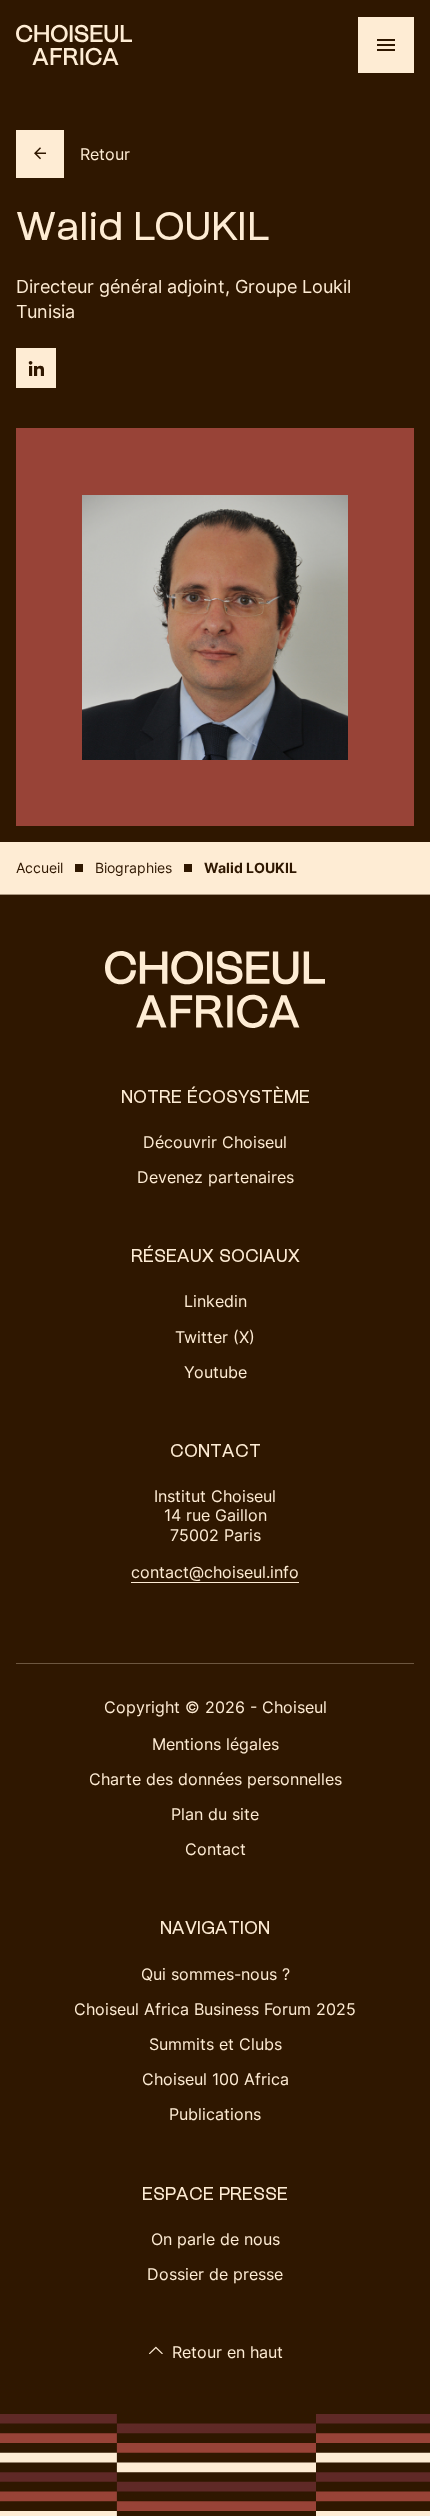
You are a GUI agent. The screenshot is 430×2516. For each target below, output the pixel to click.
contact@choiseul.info (215, 1572)
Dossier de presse (215, 2274)
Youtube (215, 1372)
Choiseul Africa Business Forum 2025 (215, 2009)
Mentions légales (215, 1744)
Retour (105, 154)
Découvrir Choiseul (215, 1142)
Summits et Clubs (215, 2044)
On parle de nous (215, 2239)
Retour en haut (227, 2352)
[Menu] (386, 45)
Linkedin (215, 1301)
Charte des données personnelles (215, 1779)
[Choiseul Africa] (74, 45)
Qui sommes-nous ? (215, 1974)
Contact (215, 1849)
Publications (215, 2114)
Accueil (39, 867)
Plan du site (215, 1814)
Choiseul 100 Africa (215, 2079)
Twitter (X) (215, 1337)
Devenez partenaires (215, 1177)
